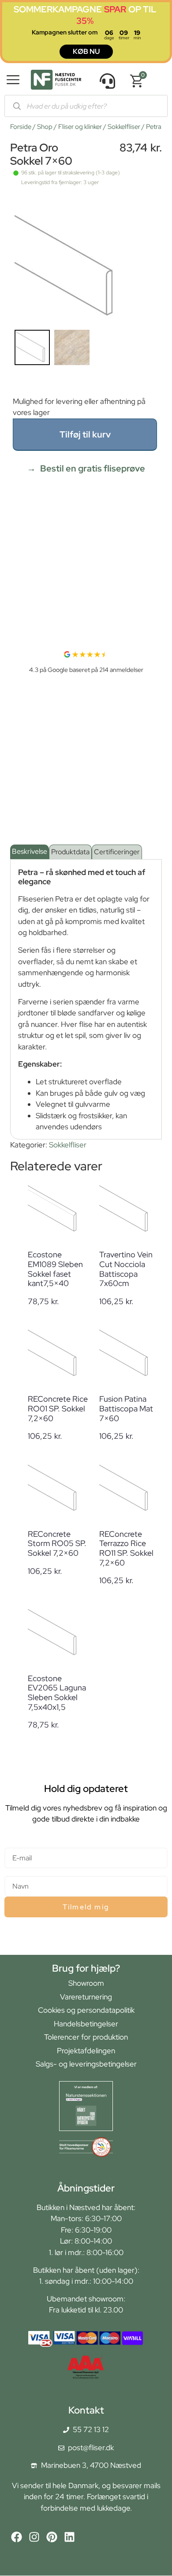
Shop (45, 127)
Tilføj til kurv (85, 434)
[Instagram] (34, 2537)
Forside (21, 127)
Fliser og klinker (80, 127)
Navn (13, 1872)
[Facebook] (17, 2537)
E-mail (15, 1844)
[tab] (30, 852)
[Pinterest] (52, 2537)
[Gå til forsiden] (56, 81)
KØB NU (86, 51)
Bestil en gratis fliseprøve (93, 468)
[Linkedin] (69, 2537)
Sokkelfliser (124, 127)
